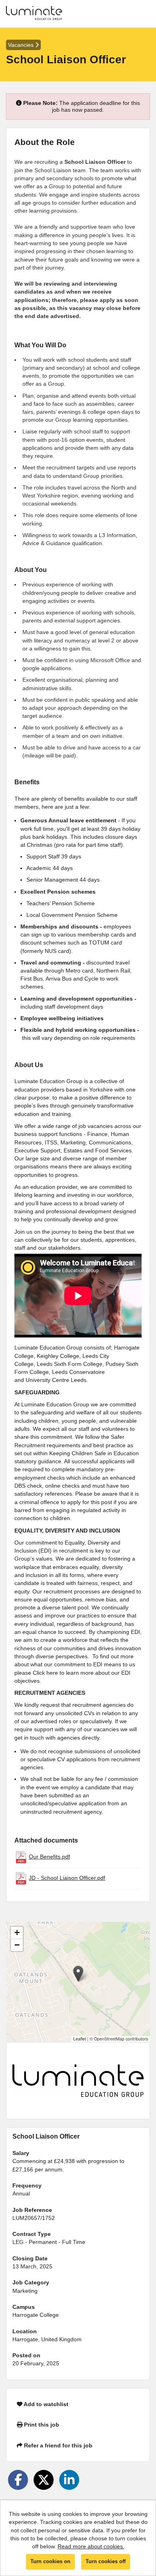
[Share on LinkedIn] (69, 2480)
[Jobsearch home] (34, 14)
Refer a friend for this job (57, 2445)
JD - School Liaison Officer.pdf (67, 1878)
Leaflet (80, 2039)
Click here (45, 1673)
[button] (78, 1974)
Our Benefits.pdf (49, 1857)
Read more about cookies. (91, 2546)
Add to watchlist (45, 2404)
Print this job (41, 2425)
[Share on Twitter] (44, 2480)
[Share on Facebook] (18, 2480)
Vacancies (22, 45)
